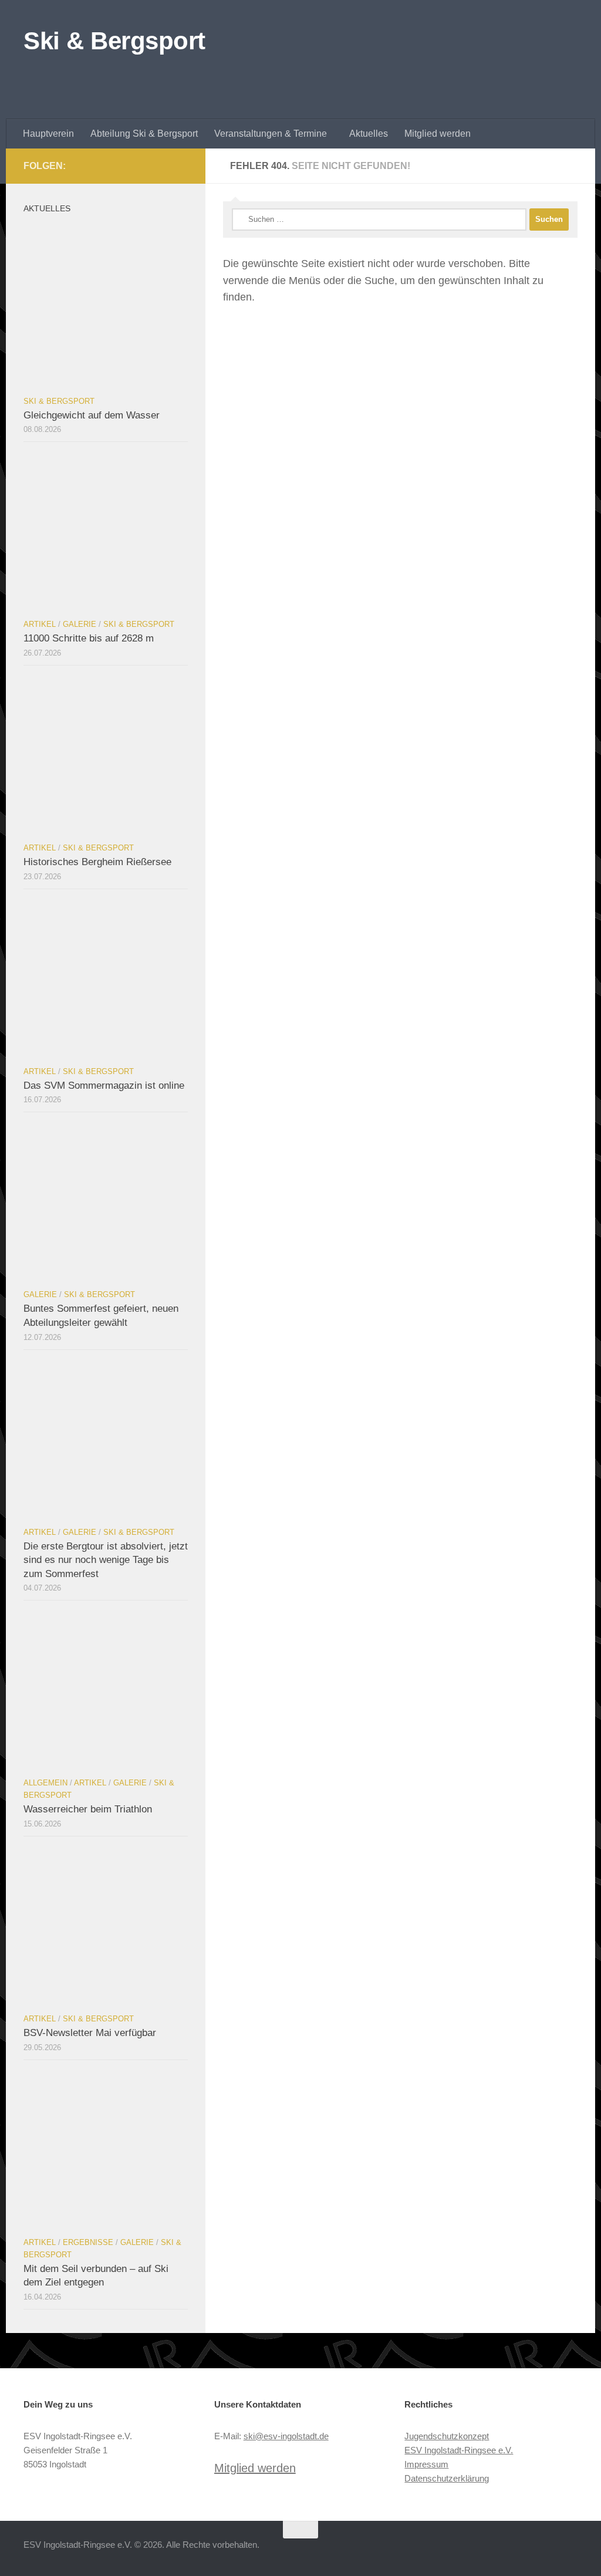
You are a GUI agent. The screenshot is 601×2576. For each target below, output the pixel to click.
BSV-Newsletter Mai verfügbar (90, 2033)
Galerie (80, 624)
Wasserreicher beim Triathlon (88, 1809)
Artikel (40, 624)
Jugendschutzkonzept (447, 2436)
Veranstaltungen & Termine (271, 134)
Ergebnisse (88, 2242)
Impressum (426, 2464)
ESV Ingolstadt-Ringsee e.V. (459, 2450)
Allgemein (45, 1783)
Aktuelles (369, 134)
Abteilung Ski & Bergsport (144, 134)
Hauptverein (48, 134)
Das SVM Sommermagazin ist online (104, 1086)
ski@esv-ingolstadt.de (286, 2436)
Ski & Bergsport (114, 41)
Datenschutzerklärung (447, 2478)
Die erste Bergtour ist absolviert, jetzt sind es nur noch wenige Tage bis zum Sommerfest (106, 1560)
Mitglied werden (438, 134)
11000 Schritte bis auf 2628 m (89, 638)
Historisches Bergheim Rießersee (97, 862)
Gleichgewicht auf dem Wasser (92, 415)
